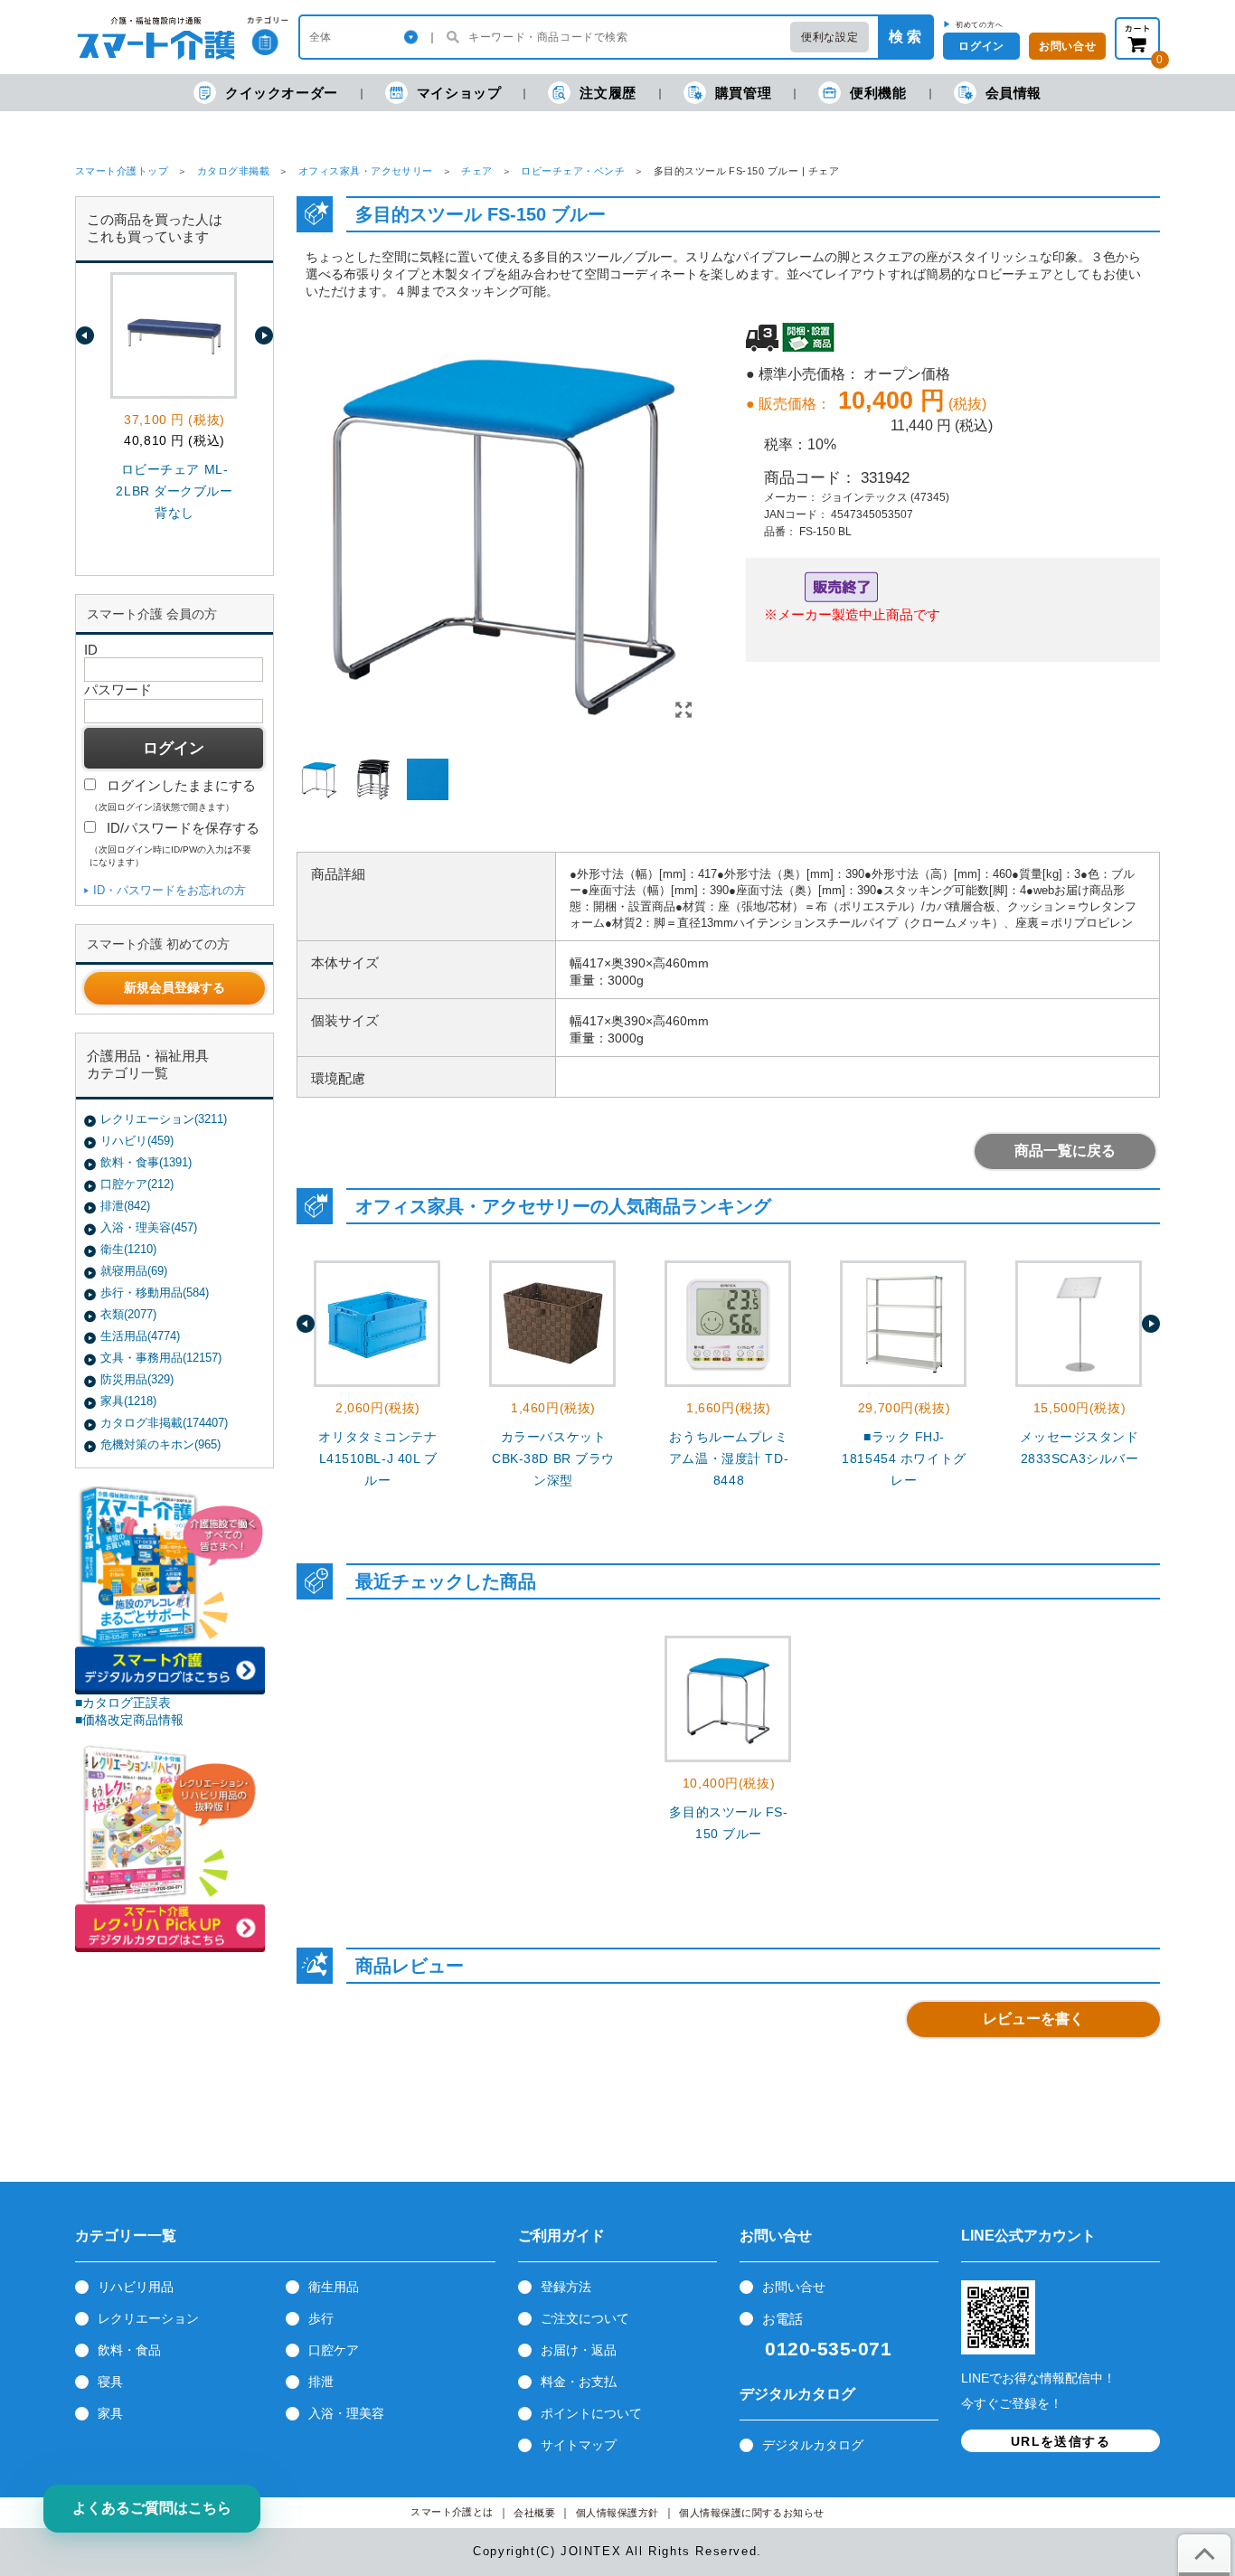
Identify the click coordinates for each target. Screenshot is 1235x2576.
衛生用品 (334, 2287)
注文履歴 (608, 93)
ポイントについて (591, 2413)
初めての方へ (980, 24)
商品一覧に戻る (1065, 1151)
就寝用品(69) (134, 1271)
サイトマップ (579, 2445)
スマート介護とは (452, 2512)
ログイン (981, 46)
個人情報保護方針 (617, 2513)
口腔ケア (334, 2350)
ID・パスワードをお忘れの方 (170, 890)
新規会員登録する (174, 987)
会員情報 (1013, 93)
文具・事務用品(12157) (161, 1358)
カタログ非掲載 (233, 171)
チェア (476, 171)
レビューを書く (1033, 2019)
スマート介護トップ (122, 171)
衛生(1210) (128, 1249)
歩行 (321, 2318)
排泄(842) (125, 1206)
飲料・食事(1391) (146, 1162)
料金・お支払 (579, 2382)
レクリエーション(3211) (164, 1119)
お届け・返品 (579, 2350)
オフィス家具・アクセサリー (366, 171)
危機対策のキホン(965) (160, 1444)
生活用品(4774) (140, 1336)
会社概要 (534, 2513)
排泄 (321, 2382)
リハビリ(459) (137, 1141)
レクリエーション (148, 2318)
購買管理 (743, 93)
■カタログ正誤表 (123, 1703)
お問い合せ (794, 2287)
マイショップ (459, 93)
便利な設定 (830, 37)
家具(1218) (128, 1401)
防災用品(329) (137, 1379)
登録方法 (566, 2287)
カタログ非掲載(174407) (164, 1423)
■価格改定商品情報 (129, 1720)
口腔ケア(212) (137, 1184)
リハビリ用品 (136, 2287)
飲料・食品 (129, 2350)
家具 (110, 2413)
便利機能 (878, 93)
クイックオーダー (282, 93)
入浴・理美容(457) (149, 1227)
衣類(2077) (128, 1314)
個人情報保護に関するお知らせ (752, 2513)
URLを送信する (1061, 2441)
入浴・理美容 (346, 2413)
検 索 (905, 37)
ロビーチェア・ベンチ (573, 171)
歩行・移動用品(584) (155, 1293)
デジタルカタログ (813, 2445)
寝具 (110, 2382)
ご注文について (585, 2318)
